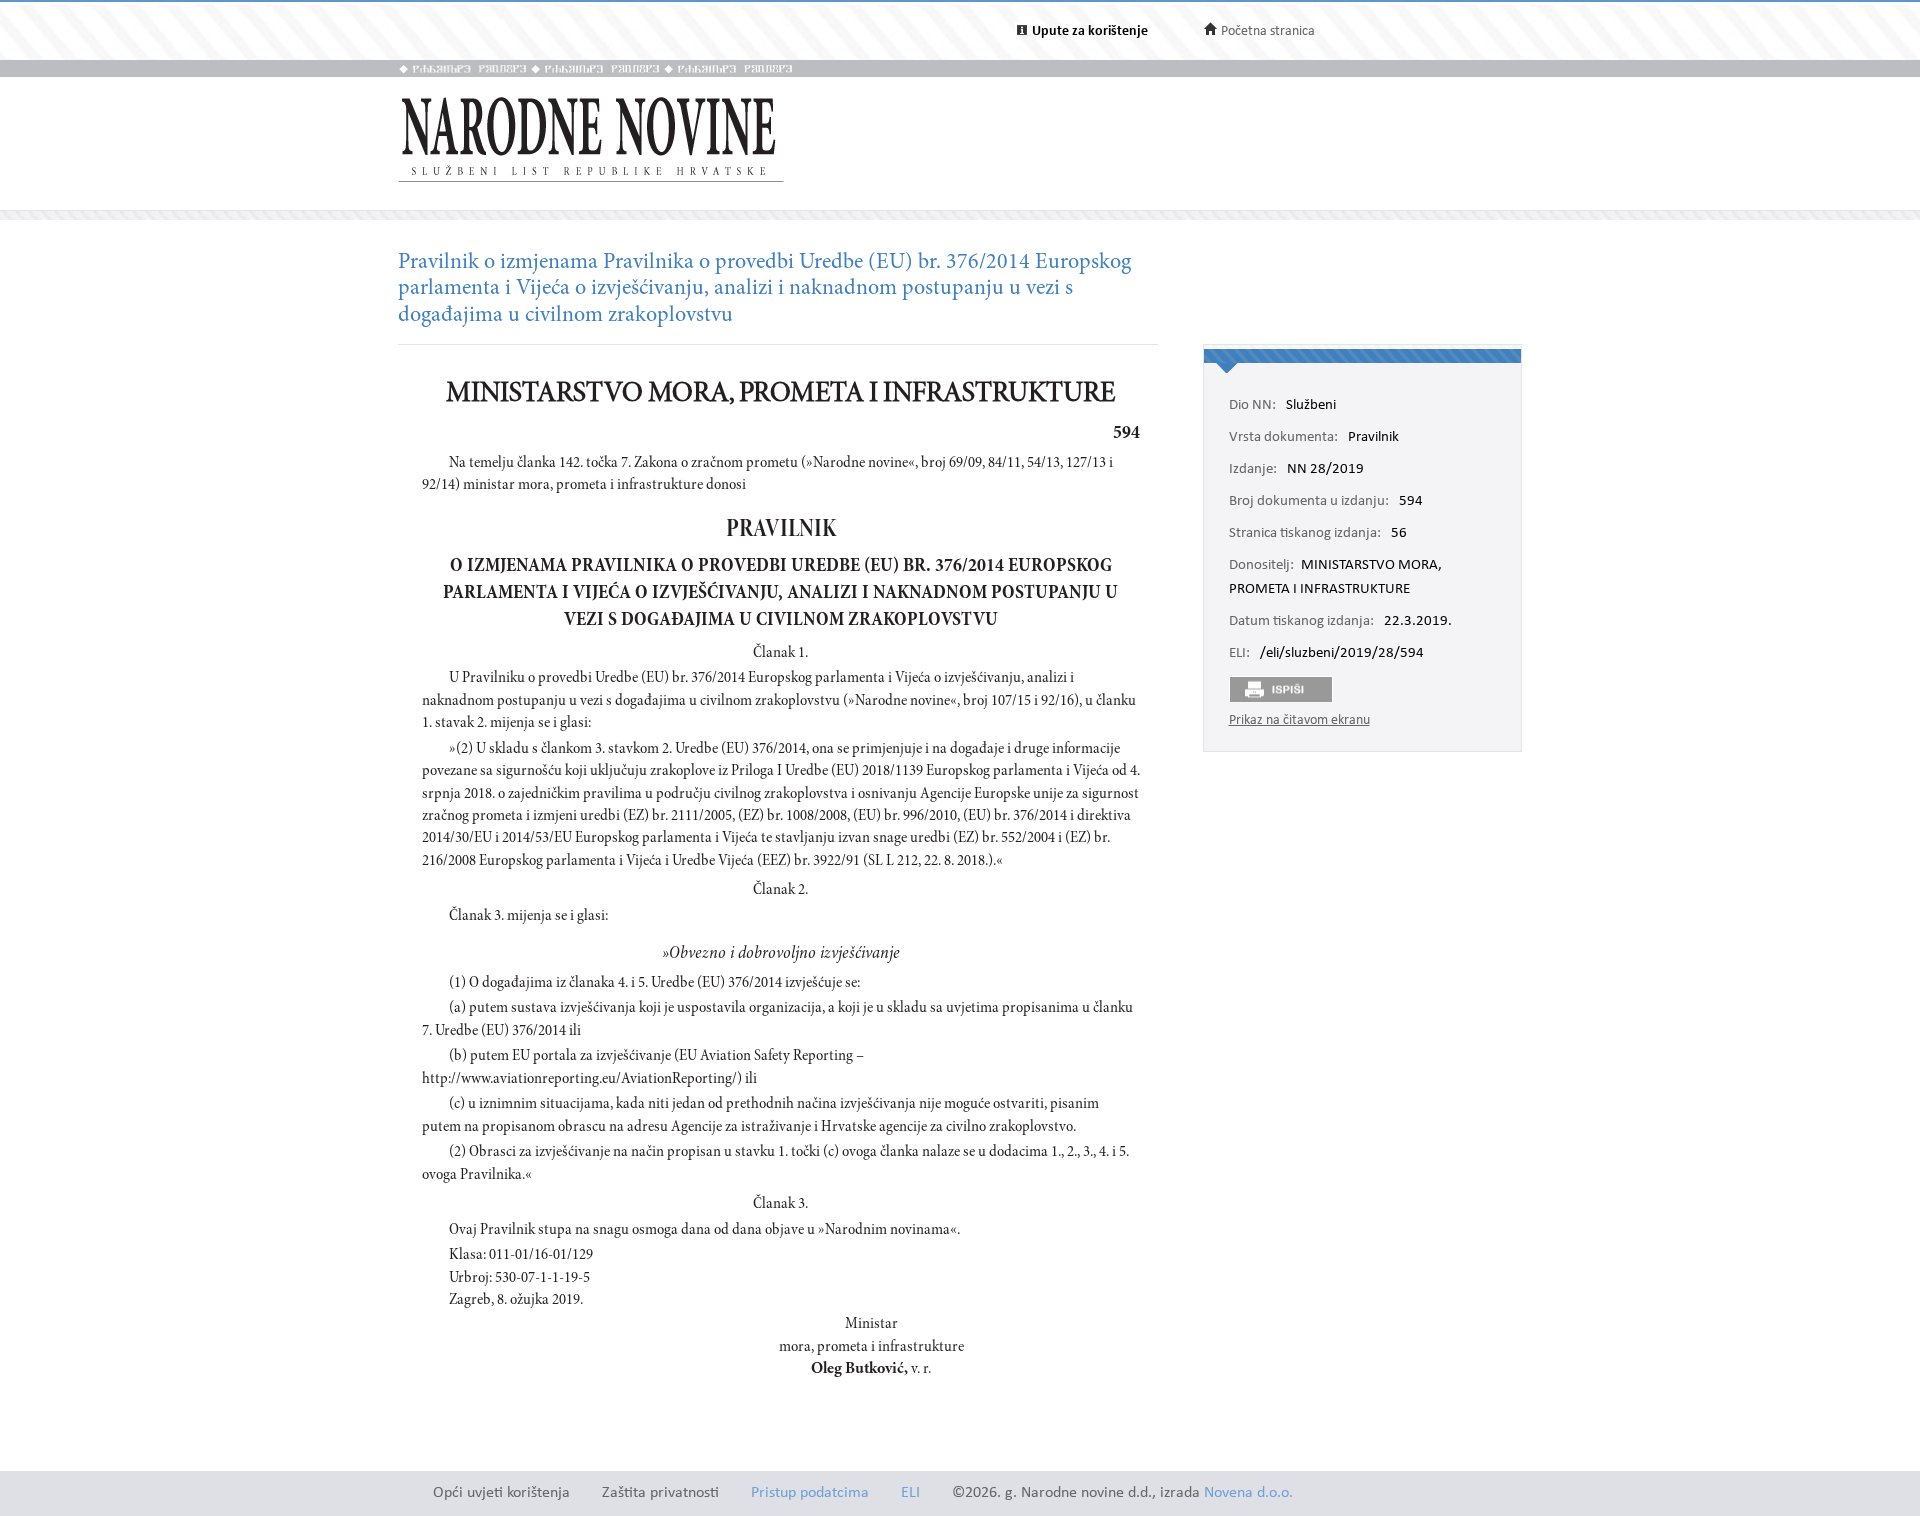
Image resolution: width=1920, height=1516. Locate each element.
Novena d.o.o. (1248, 1493)
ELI (910, 1493)
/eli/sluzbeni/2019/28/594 (1342, 654)
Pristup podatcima (810, 1493)
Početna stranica (1268, 31)
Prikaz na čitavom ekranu (1299, 720)
